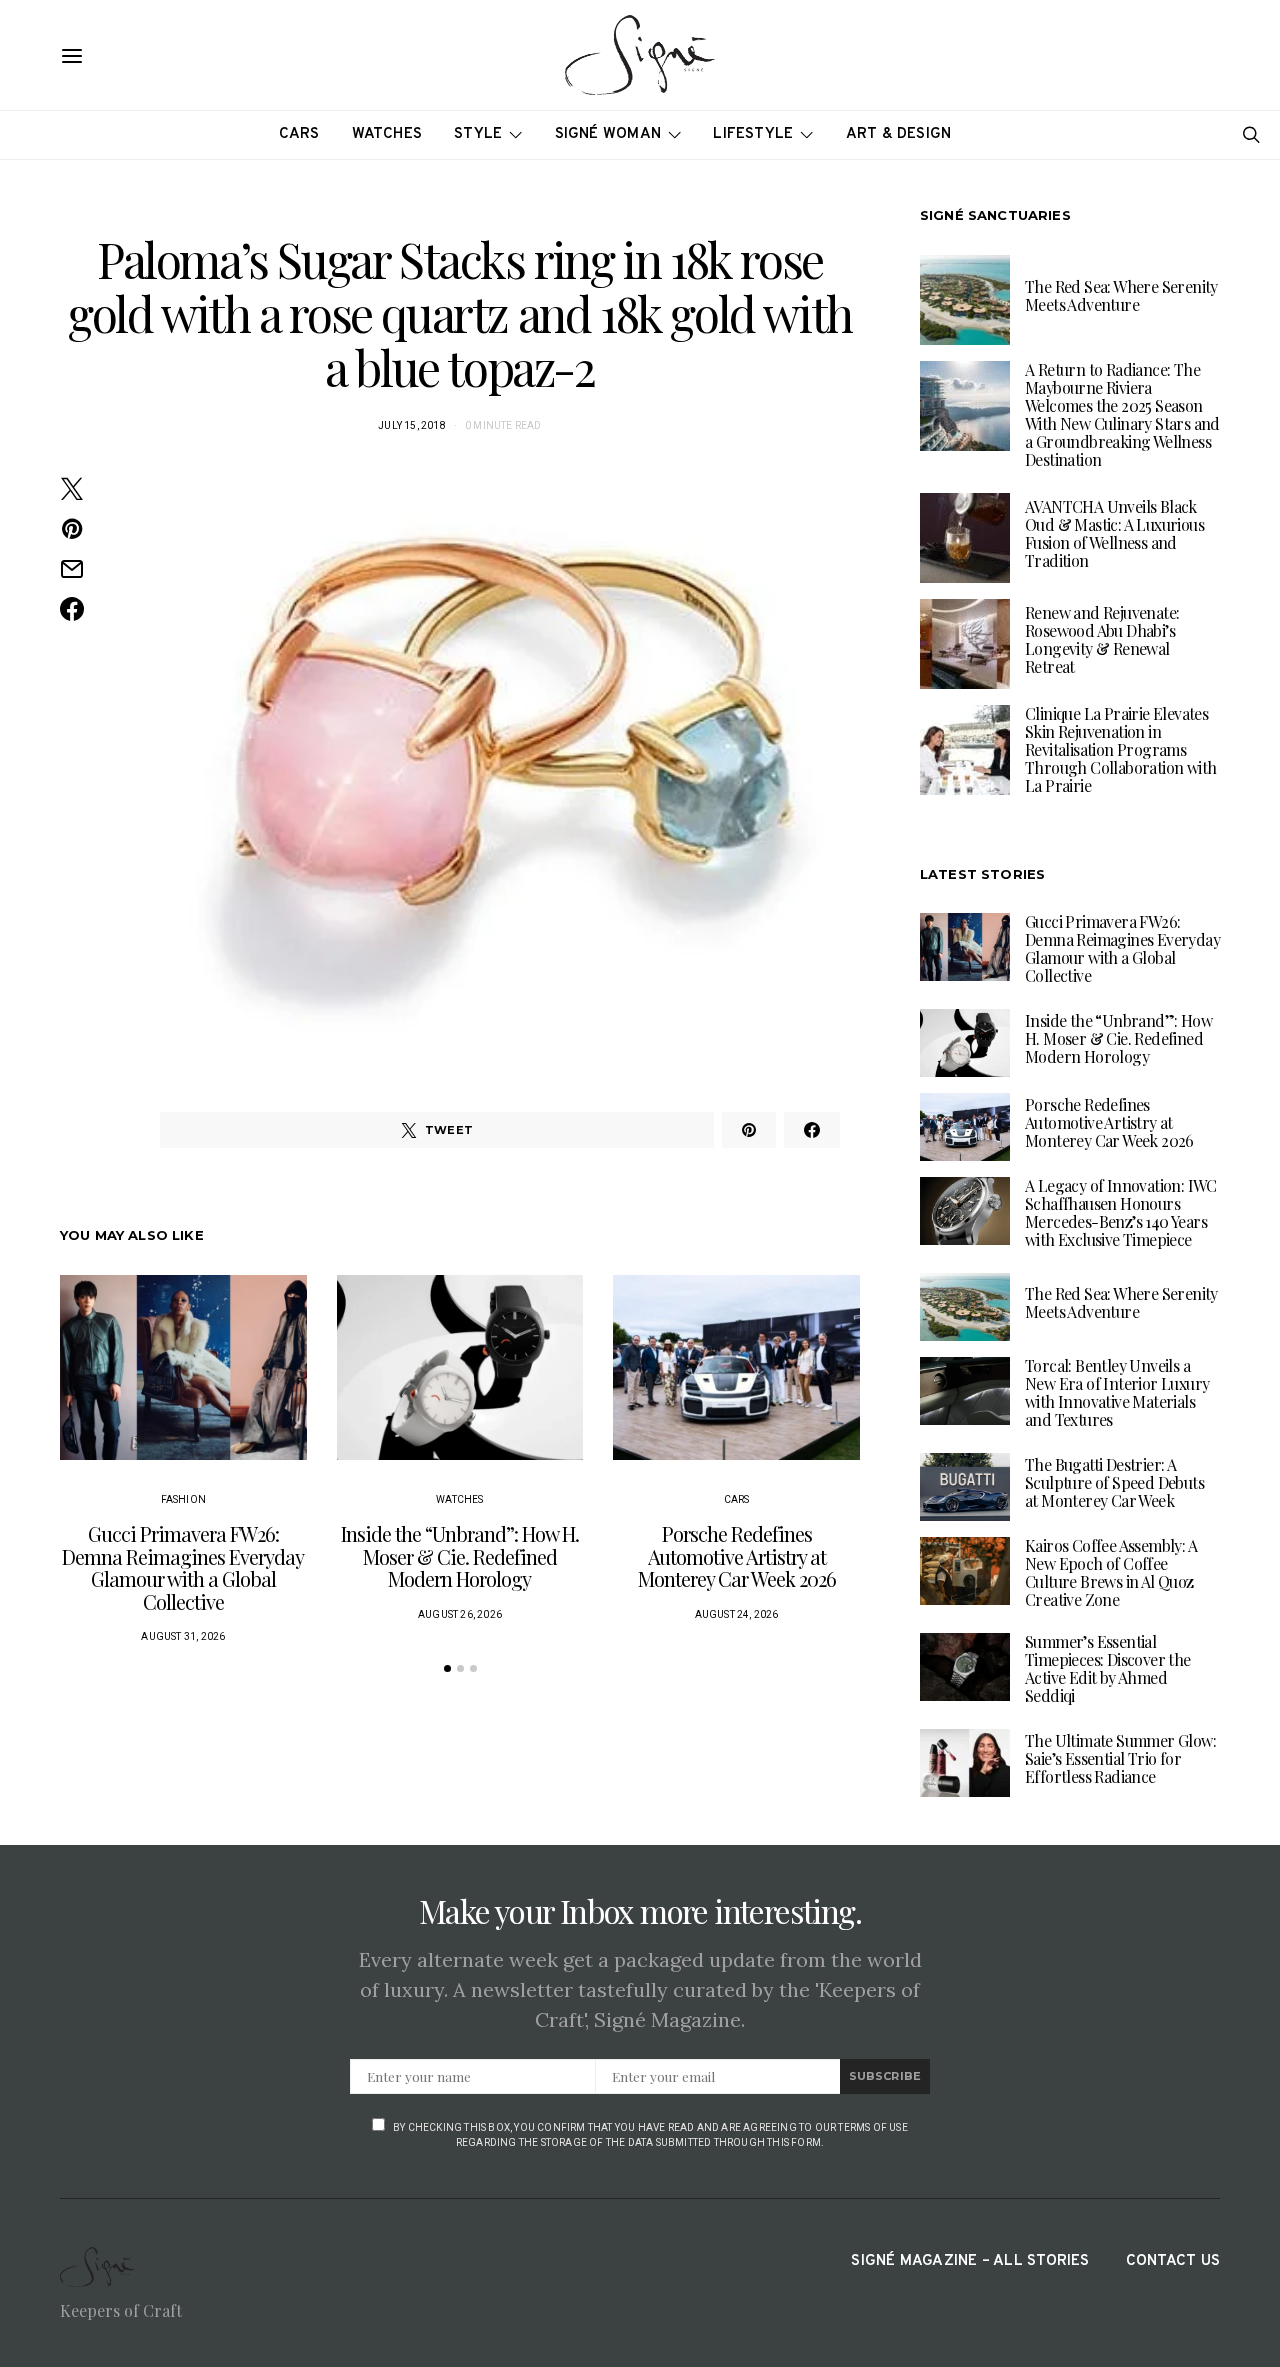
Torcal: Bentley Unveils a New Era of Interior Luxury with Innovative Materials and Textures (1117, 1392)
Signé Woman (608, 134)
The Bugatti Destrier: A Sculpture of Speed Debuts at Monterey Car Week (1114, 1482)
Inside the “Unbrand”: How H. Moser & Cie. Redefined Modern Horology (460, 1556)
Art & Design (899, 134)
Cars (299, 134)
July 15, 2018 (412, 425)
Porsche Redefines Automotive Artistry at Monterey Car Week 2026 (737, 1556)
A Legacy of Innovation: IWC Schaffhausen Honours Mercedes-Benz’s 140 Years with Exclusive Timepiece (1121, 1212)
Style (478, 134)
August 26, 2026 (460, 1614)
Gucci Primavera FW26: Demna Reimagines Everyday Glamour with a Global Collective (183, 1567)
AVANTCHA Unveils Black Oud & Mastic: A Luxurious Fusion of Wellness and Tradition (1114, 533)
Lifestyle (753, 134)
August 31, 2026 (183, 1636)
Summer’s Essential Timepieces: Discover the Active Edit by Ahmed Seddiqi (1108, 1668)
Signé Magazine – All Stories (970, 2261)
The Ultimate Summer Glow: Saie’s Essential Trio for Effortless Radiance (1120, 1758)
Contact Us (1173, 2261)
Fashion (183, 1499)
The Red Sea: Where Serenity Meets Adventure (1121, 295)
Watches (387, 134)
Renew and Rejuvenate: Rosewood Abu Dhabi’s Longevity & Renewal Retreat (1102, 639)
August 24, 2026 (737, 1614)
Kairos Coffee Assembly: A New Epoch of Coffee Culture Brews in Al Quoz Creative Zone (1111, 1572)
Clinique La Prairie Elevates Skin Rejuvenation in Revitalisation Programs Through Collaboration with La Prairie (1120, 749)
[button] (447, 1668)
